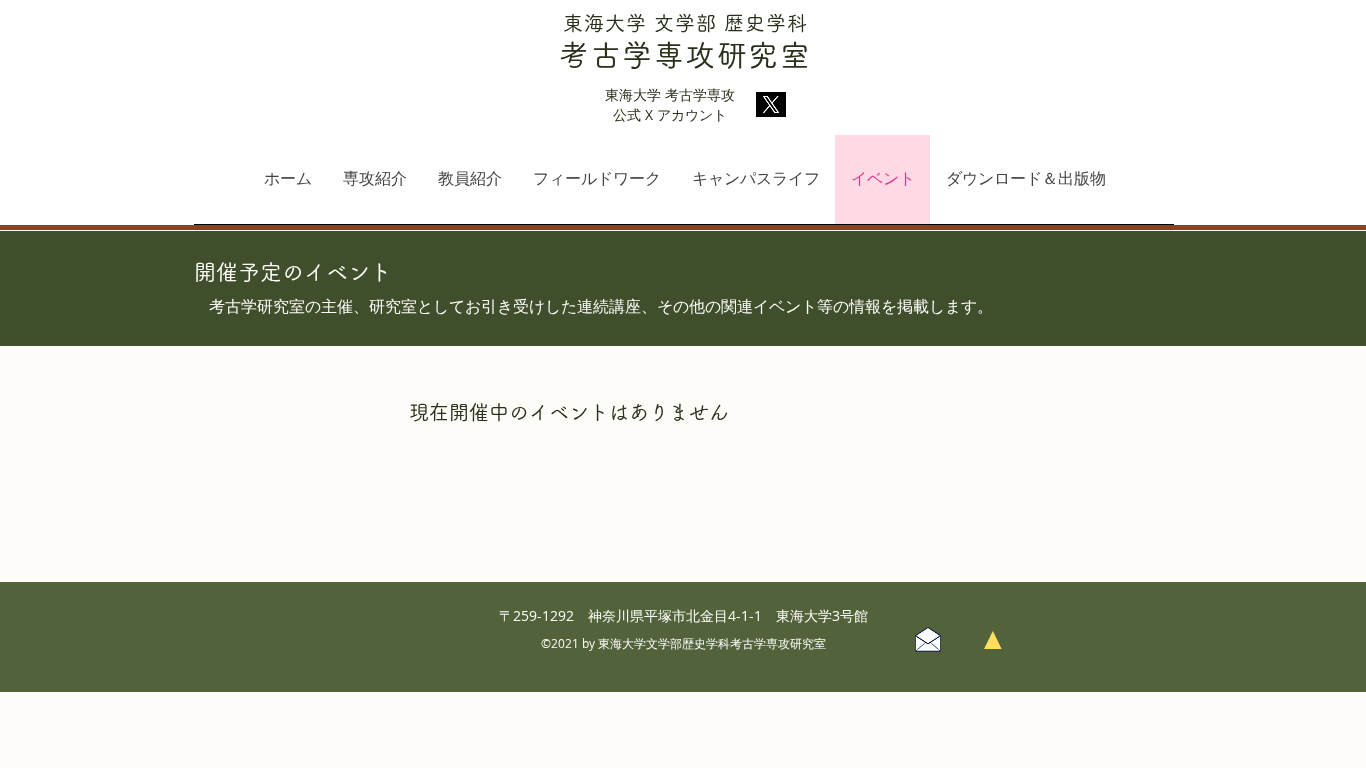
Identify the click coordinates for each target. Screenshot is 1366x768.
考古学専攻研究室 (685, 55)
